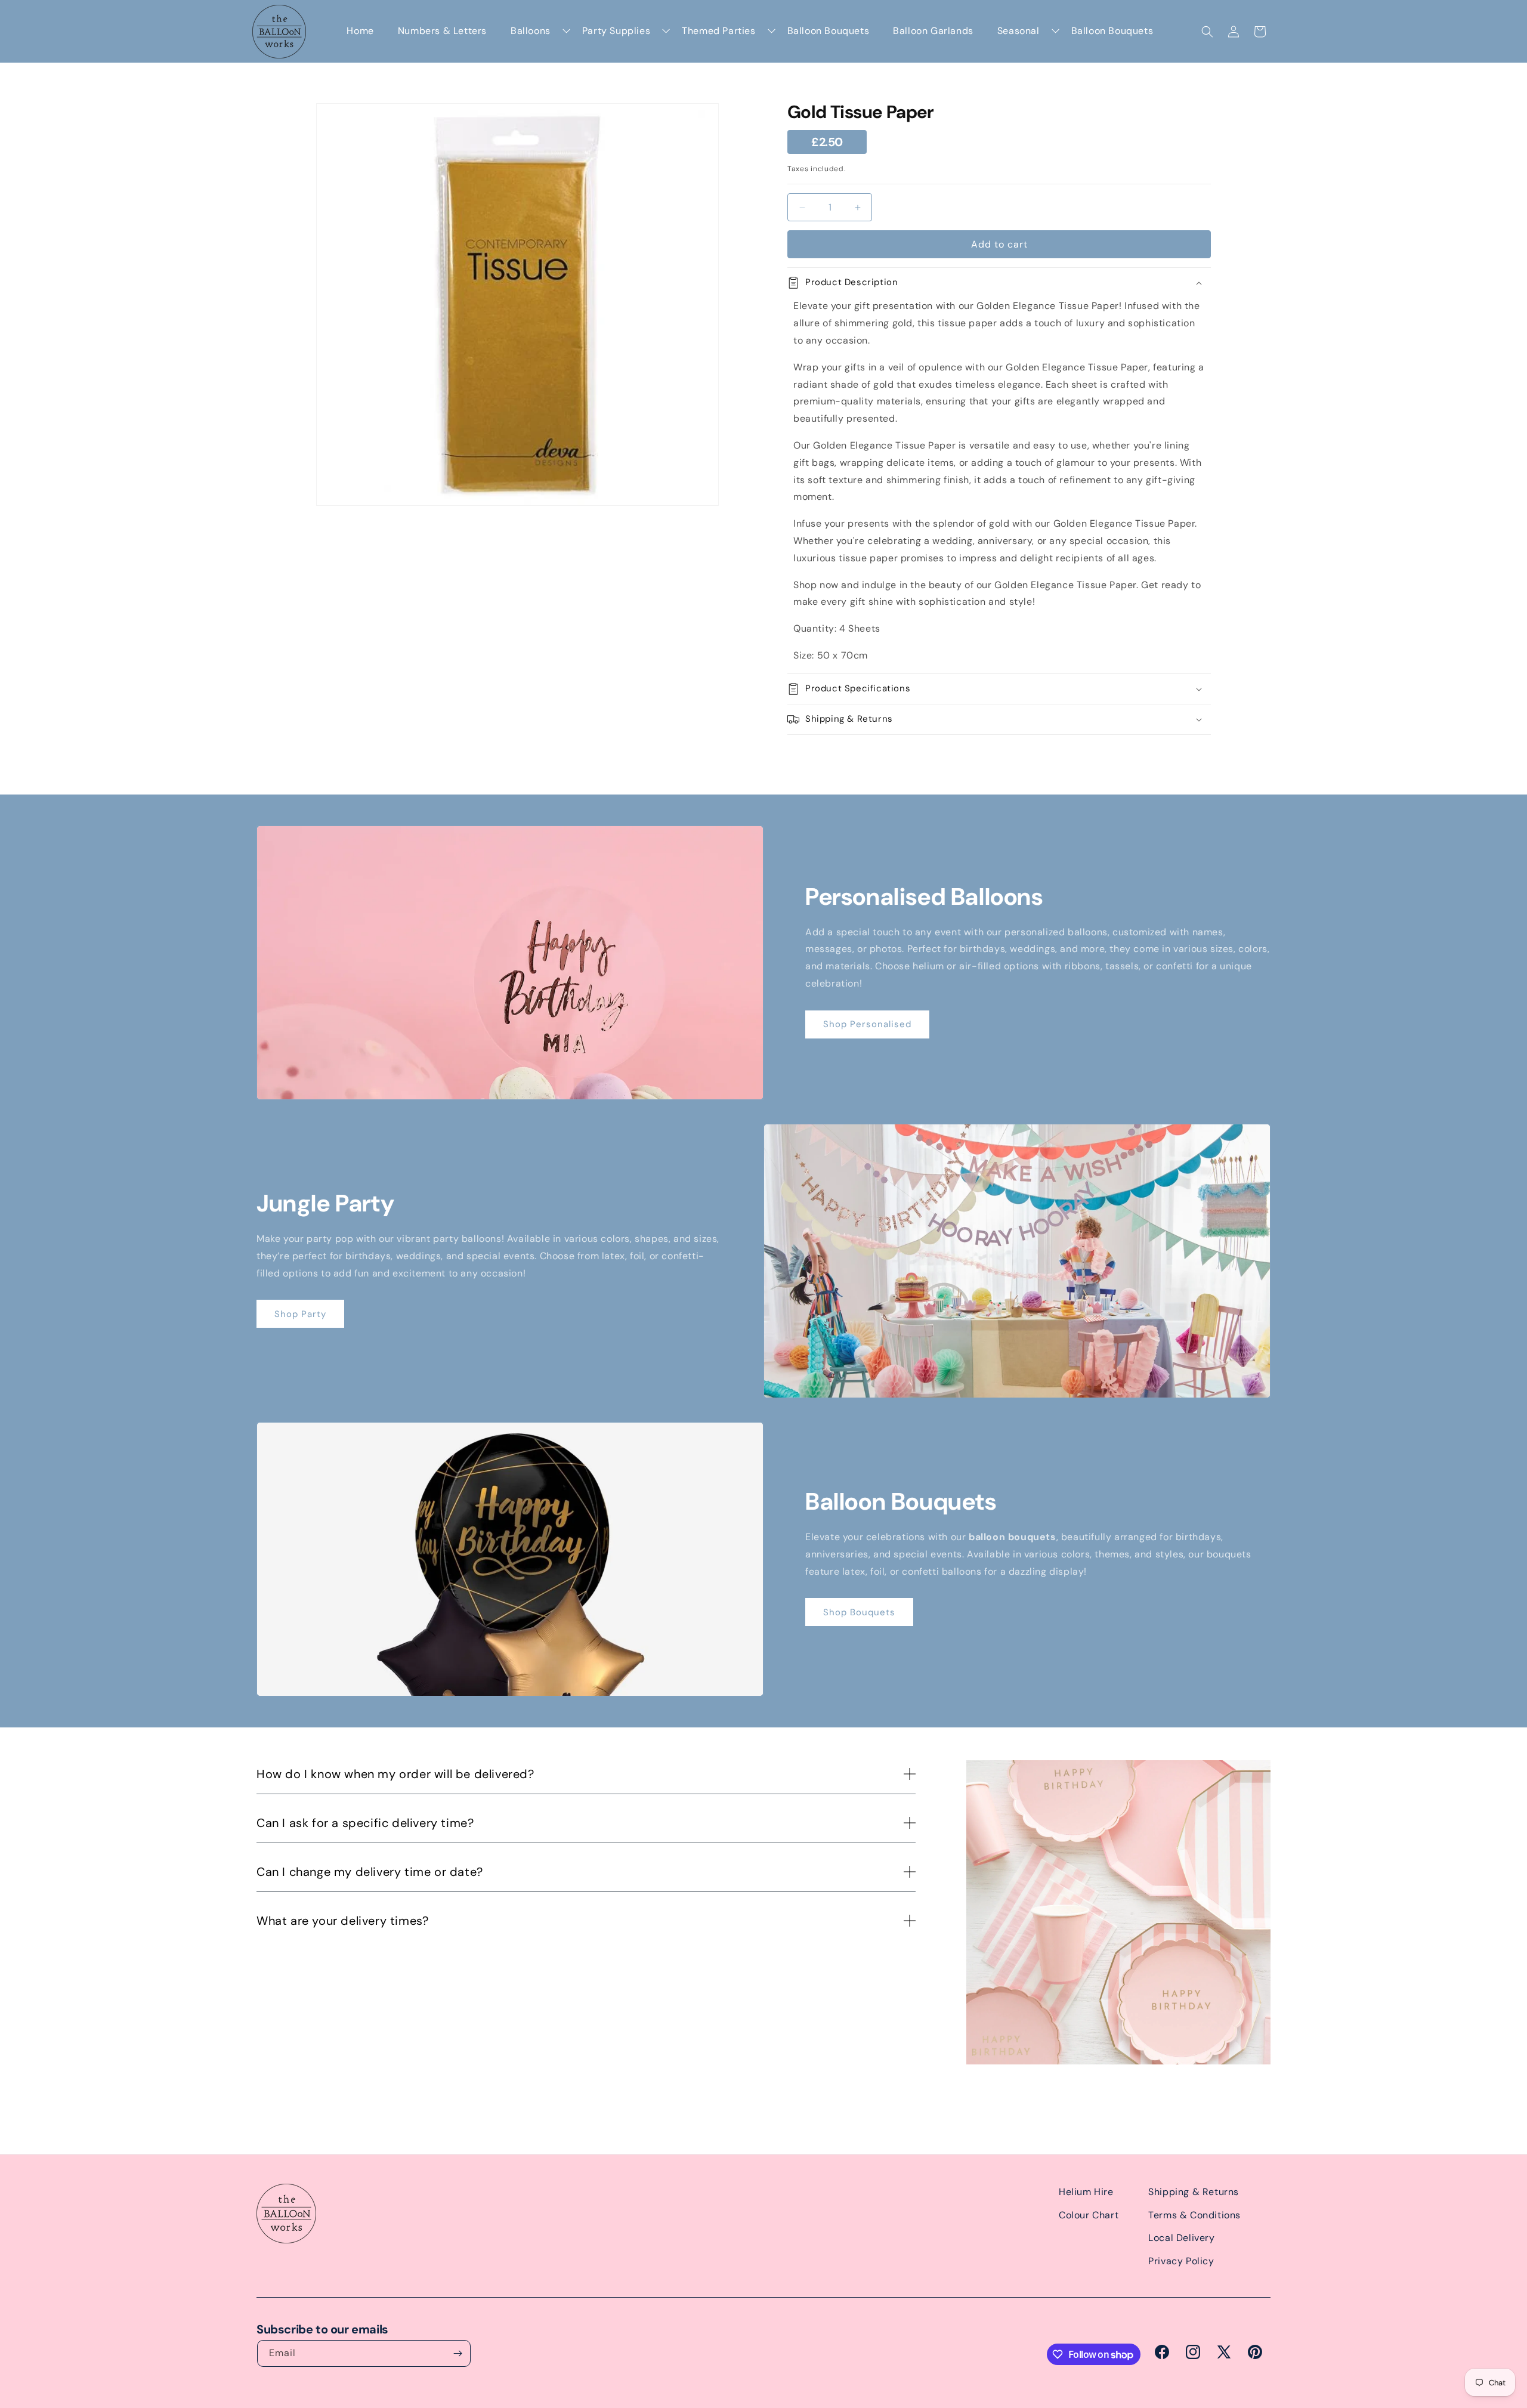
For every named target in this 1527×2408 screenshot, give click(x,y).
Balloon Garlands (933, 31)
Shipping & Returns (1194, 2192)
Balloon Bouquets (829, 31)
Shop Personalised (867, 1024)
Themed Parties (718, 31)
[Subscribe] (458, 2353)
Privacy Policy (1181, 2261)
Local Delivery (1181, 2238)
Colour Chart (1089, 2215)
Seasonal (1018, 31)
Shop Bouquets (859, 1612)
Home (360, 31)
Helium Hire (1086, 2192)
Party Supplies (616, 31)
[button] (1207, 32)
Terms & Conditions (1194, 2215)
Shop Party (300, 1314)
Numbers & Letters (442, 31)
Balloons (531, 31)
